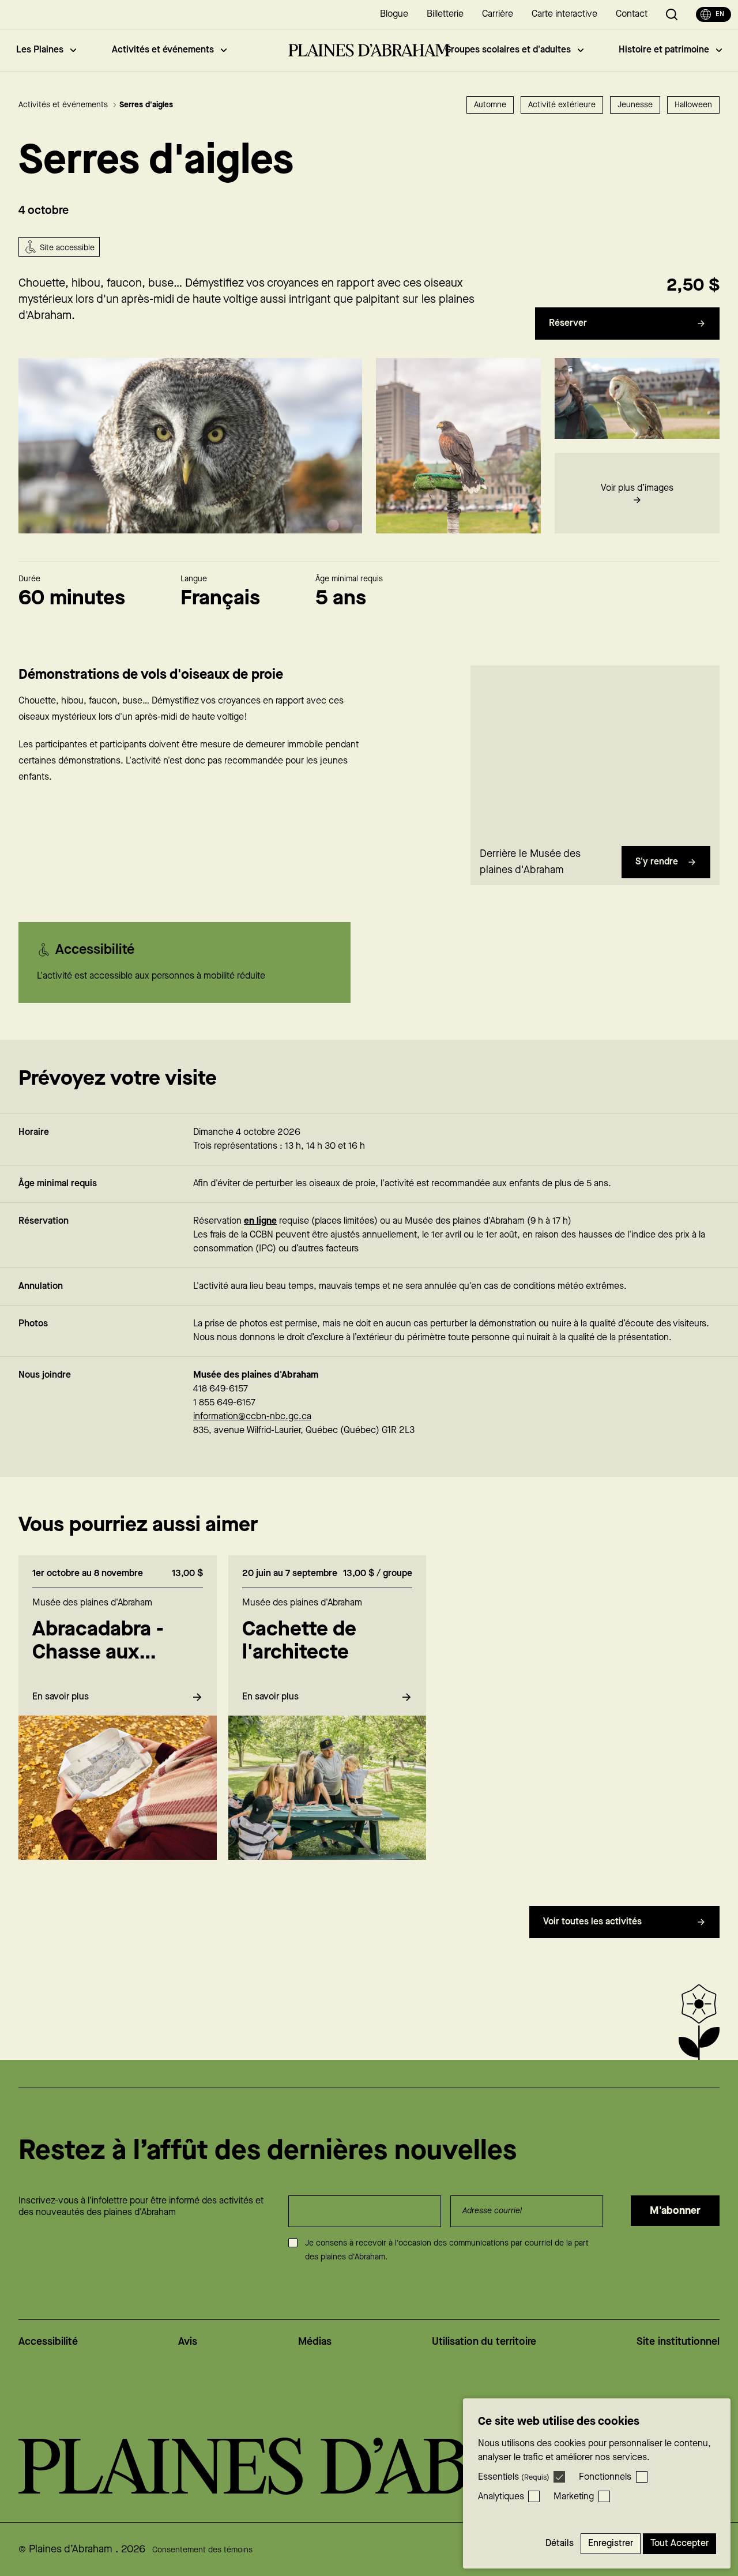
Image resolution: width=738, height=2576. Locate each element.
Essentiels (514, 2477)
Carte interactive (564, 14)
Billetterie (445, 14)
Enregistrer (611, 2543)
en (720, 14)
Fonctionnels (605, 2477)
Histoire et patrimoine (664, 50)
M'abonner (675, 2211)
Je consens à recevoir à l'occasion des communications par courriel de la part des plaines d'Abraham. (447, 2250)
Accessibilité (48, 2342)
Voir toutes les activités (592, 1922)
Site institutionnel (678, 2342)
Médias (315, 2342)
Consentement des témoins (202, 2550)
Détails (560, 2543)
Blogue (394, 14)
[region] (595, 753)
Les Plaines (40, 50)
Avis (188, 2342)
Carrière (498, 14)
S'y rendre (657, 862)
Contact (632, 14)
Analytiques (501, 2497)
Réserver (568, 323)
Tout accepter (679, 2543)
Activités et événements (163, 50)
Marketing (574, 2497)
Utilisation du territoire (484, 2342)
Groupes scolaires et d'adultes (508, 50)
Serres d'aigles (146, 105)
